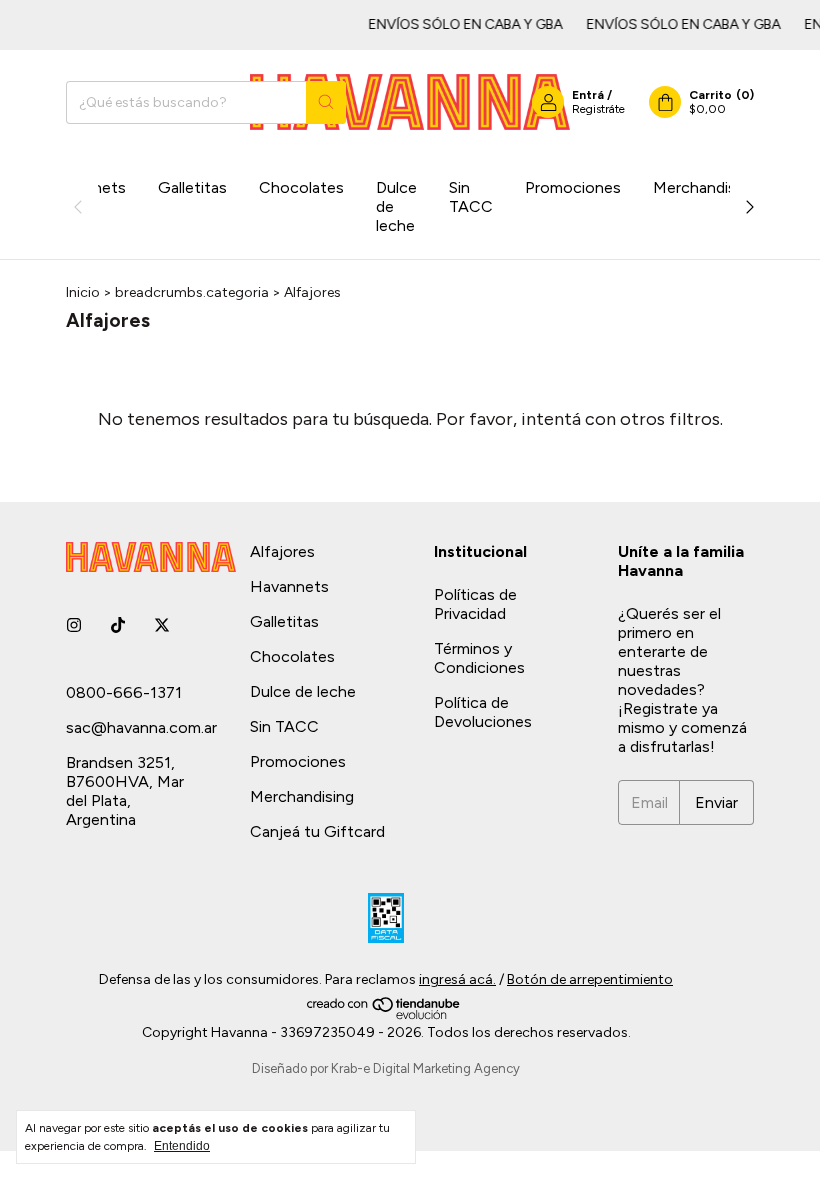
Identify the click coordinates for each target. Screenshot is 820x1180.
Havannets (289, 586)
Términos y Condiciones (479, 658)
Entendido (182, 1146)
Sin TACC (471, 197)
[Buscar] (326, 102)
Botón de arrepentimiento (590, 979)
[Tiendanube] (384, 1015)
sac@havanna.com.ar (141, 727)
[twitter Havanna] (162, 625)
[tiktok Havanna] (118, 625)
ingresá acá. (457, 979)
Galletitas (192, 187)
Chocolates (301, 187)
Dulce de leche (396, 206)
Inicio (83, 292)
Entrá (588, 95)
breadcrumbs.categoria (192, 292)
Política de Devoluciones (483, 712)
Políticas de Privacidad (475, 604)
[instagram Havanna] (74, 625)
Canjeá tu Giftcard (317, 831)
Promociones (573, 187)
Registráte (598, 109)
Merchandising (705, 187)
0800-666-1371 (124, 692)
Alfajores (282, 551)
